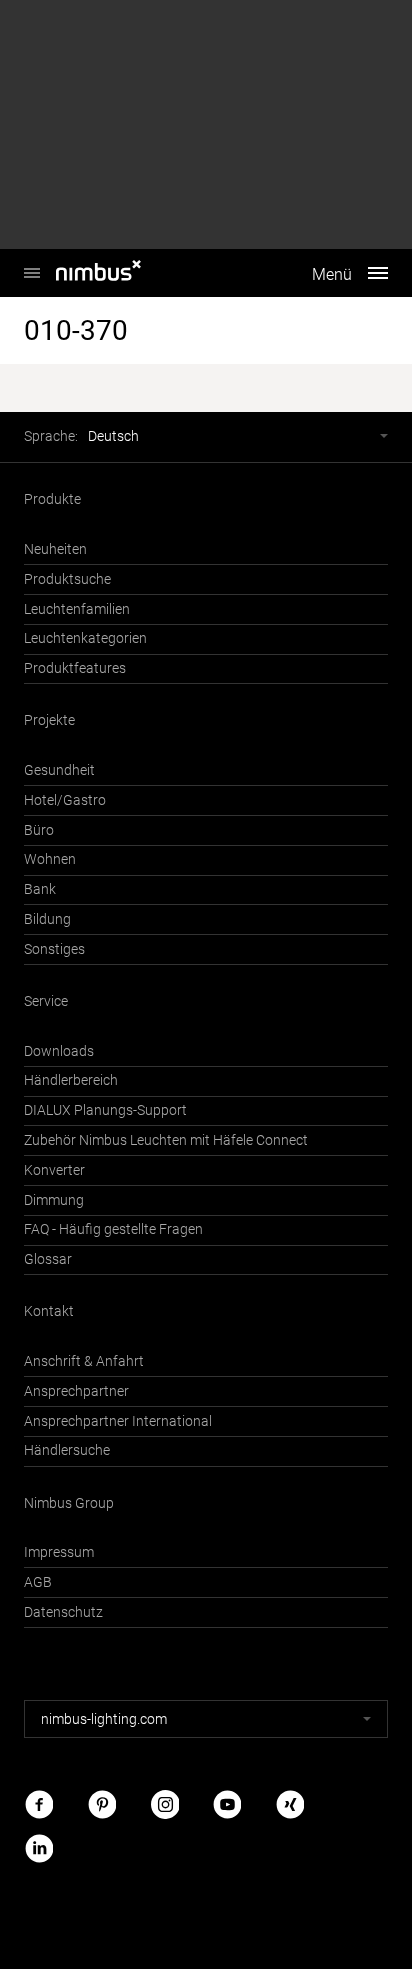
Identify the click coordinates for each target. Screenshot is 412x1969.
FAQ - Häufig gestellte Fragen (113, 1229)
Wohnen (50, 859)
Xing (290, 1804)
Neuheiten (55, 549)
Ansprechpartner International (118, 1421)
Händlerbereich (71, 1080)
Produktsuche (67, 579)
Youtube (227, 1804)
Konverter (54, 1170)
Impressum (59, 1552)
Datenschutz (63, 1612)
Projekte (49, 720)
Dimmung (54, 1200)
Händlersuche (67, 1450)
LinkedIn (39, 1847)
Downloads (59, 1051)
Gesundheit (59, 770)
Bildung (47, 919)
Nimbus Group (69, 1503)
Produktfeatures (75, 668)
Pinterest (102, 1804)
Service (46, 1001)
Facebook (39, 1804)
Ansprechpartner (76, 1391)
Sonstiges (54, 949)
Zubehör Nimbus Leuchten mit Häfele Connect (166, 1140)
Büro (39, 830)
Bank (40, 889)
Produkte (52, 499)
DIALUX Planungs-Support (105, 1110)
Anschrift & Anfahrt (84, 1361)
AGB (38, 1582)
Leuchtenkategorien (85, 638)
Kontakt (49, 1311)
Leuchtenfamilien (77, 609)
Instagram (165, 1804)
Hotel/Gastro (65, 800)
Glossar (48, 1259)
